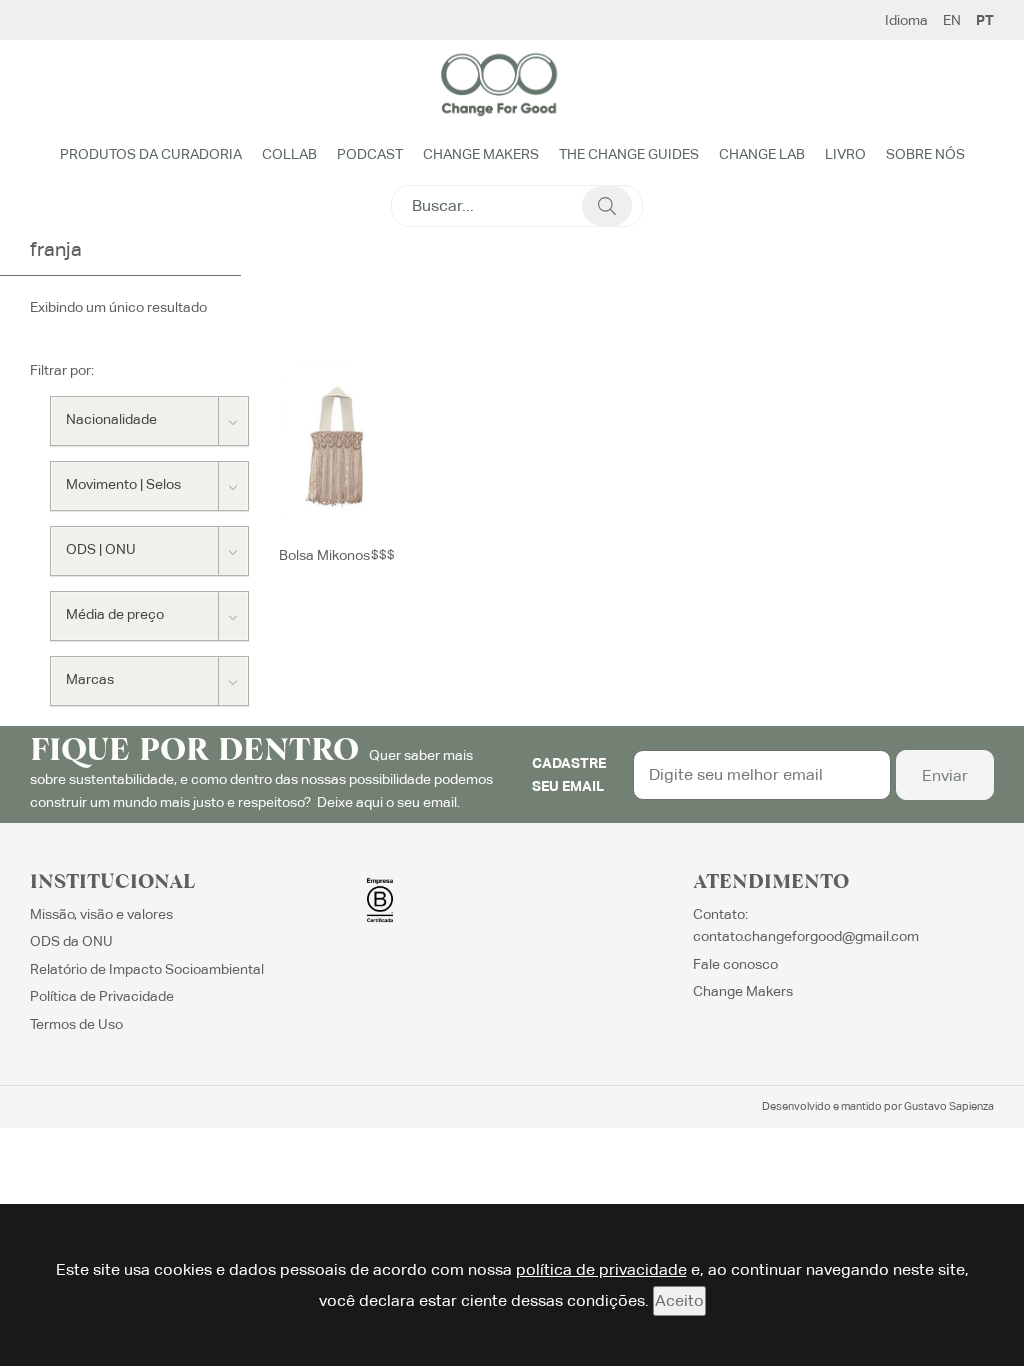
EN (952, 20)
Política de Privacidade (102, 996)
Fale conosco (735, 964)
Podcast (370, 154)
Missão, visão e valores (101, 914)
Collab (289, 154)
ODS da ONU (71, 941)
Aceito (679, 1300)
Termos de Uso (76, 1024)
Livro (845, 154)
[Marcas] (149, 681)
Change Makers (481, 154)
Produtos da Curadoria (151, 154)
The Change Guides (629, 154)
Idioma (906, 20)
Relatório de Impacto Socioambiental (147, 969)
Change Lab (762, 154)
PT (985, 20)
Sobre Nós (925, 154)
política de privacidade (601, 1269)
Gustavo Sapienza (949, 1106)
